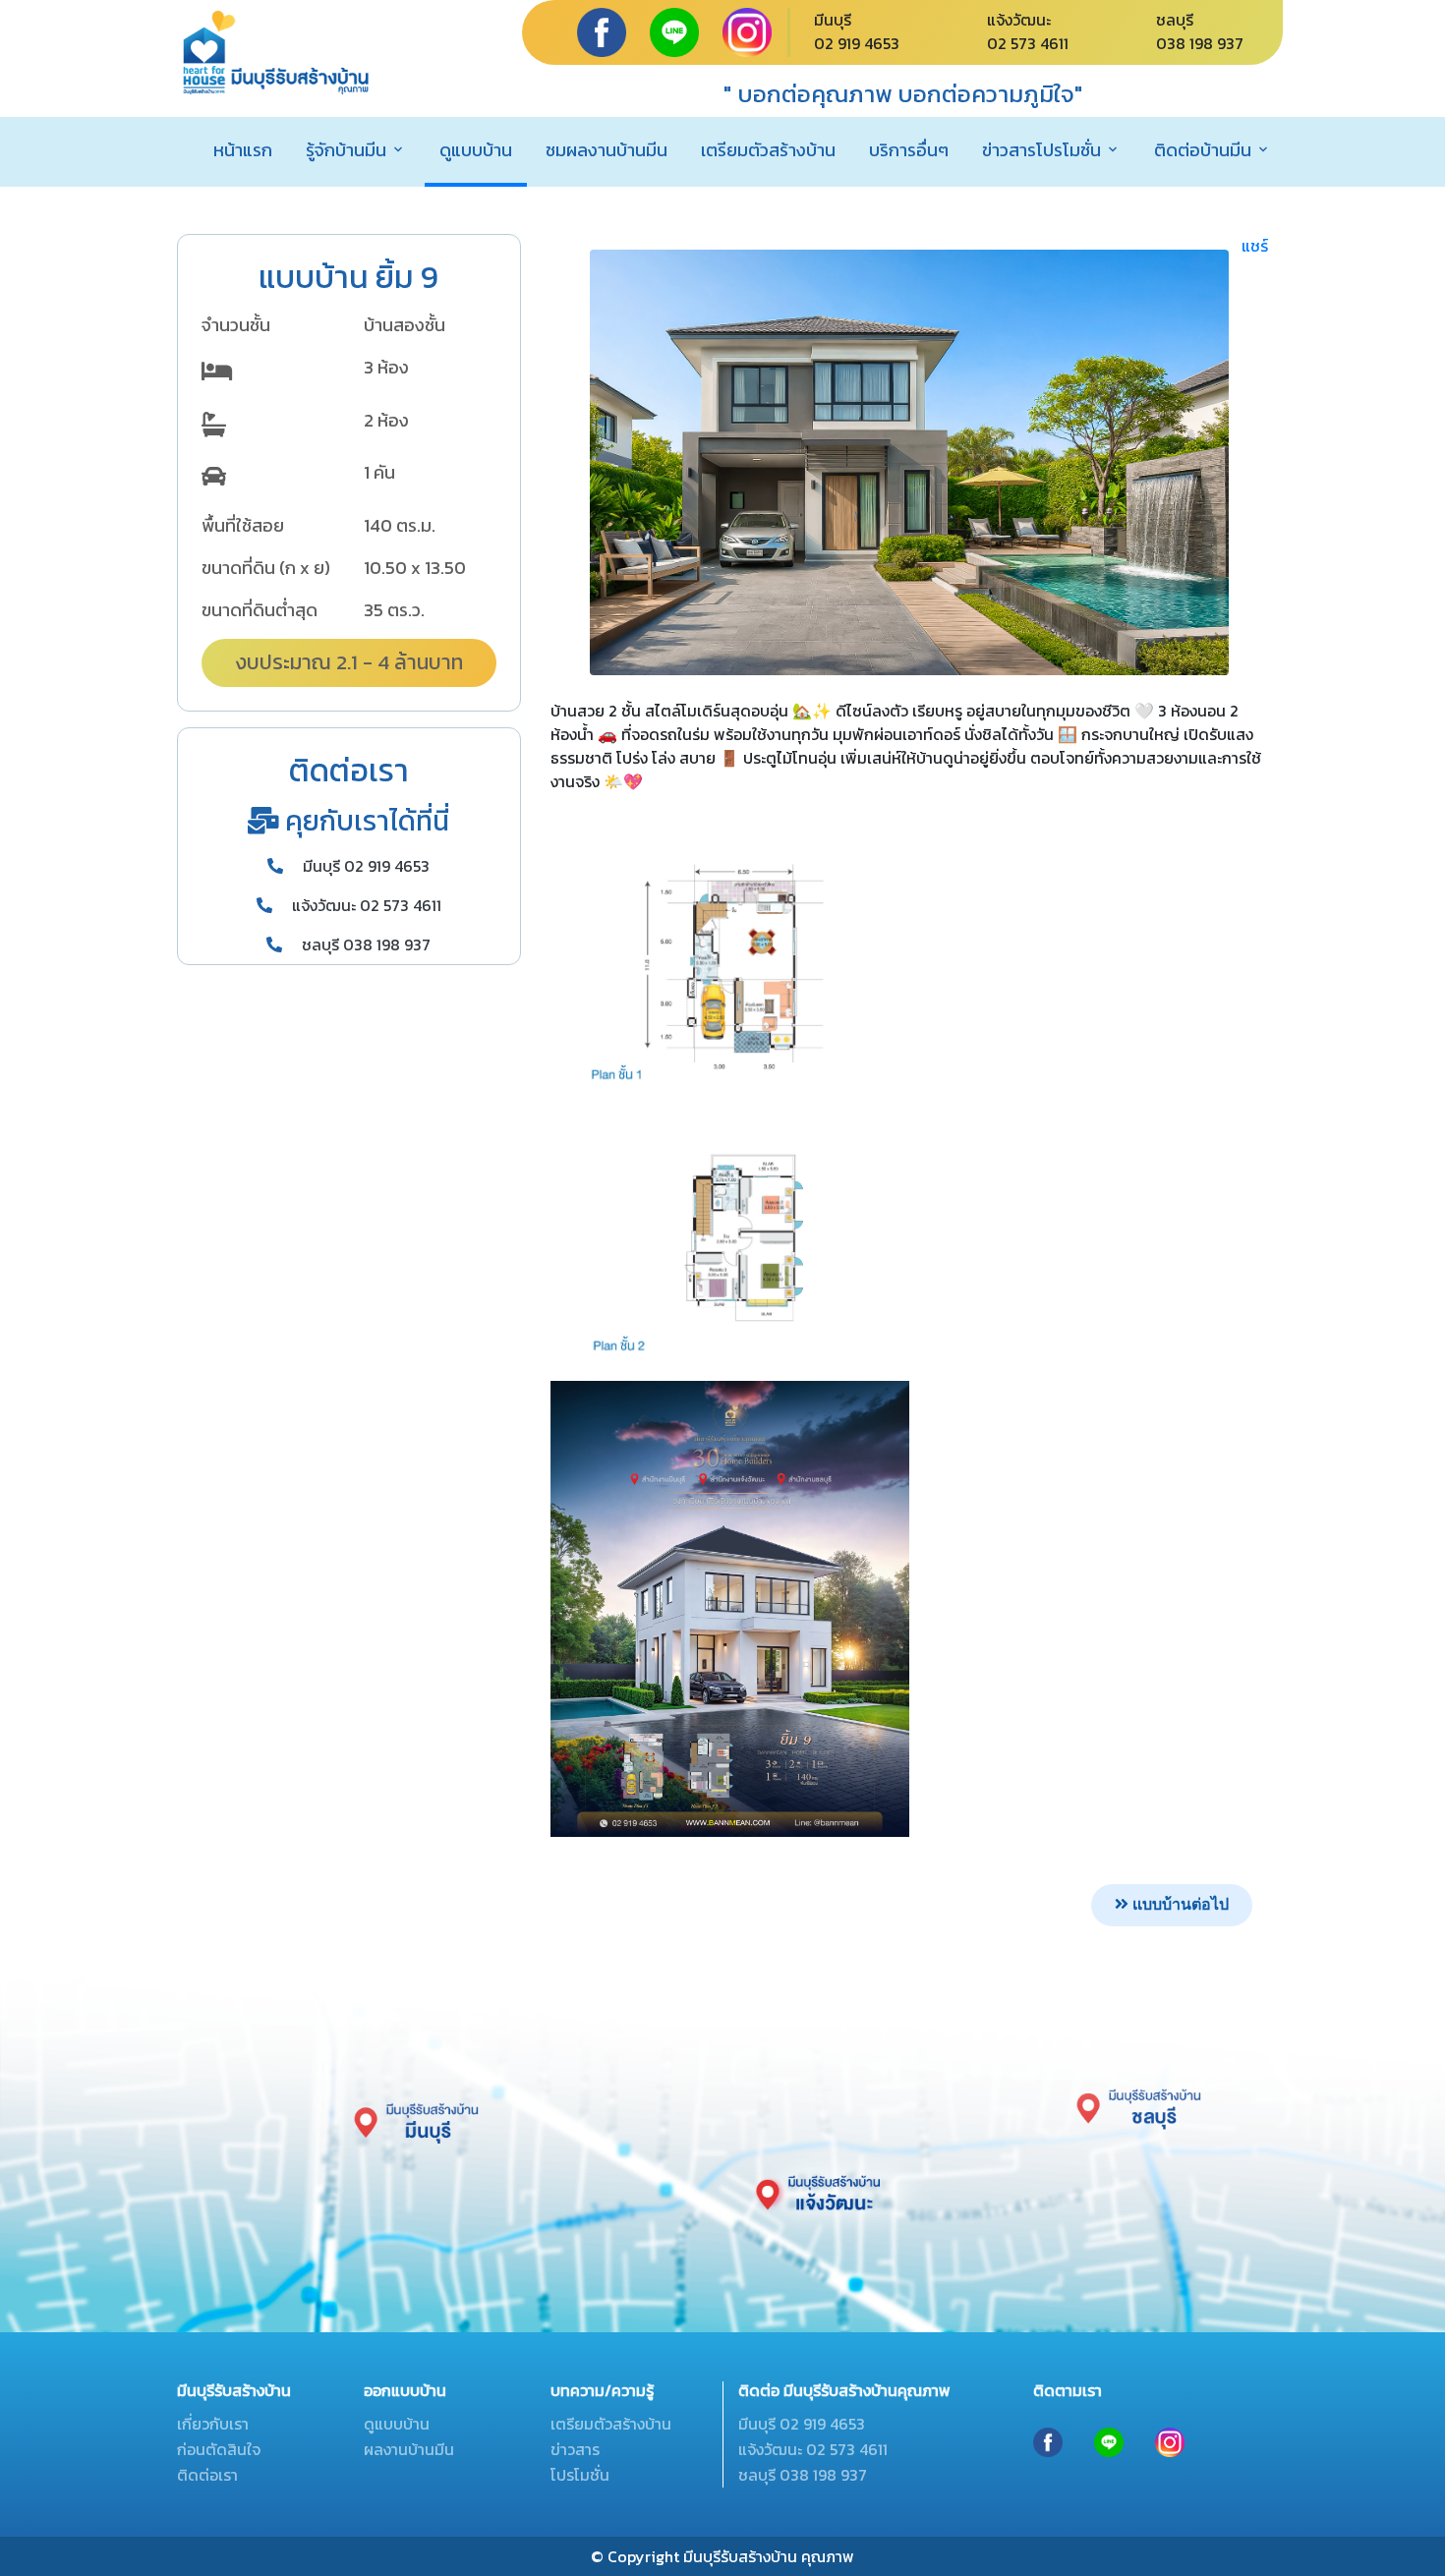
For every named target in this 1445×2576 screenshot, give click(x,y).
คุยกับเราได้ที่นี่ (364, 821)
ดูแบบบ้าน (476, 150)
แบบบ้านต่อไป (1179, 1904)
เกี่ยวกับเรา (213, 2424)
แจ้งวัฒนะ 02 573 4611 (365, 905)
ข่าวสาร (575, 2449)
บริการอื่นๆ (909, 150)
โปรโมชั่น (580, 2475)
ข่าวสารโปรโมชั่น (1041, 150)
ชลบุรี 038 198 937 (364, 945)
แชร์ (1255, 246)
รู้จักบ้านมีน (346, 150)
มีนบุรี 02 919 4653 (364, 866)
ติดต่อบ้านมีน (1203, 150)
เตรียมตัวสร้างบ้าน (768, 150)
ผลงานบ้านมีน (409, 2449)
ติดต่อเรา (207, 2475)
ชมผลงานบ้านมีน (607, 150)
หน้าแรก (243, 150)
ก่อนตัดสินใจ (219, 2449)
